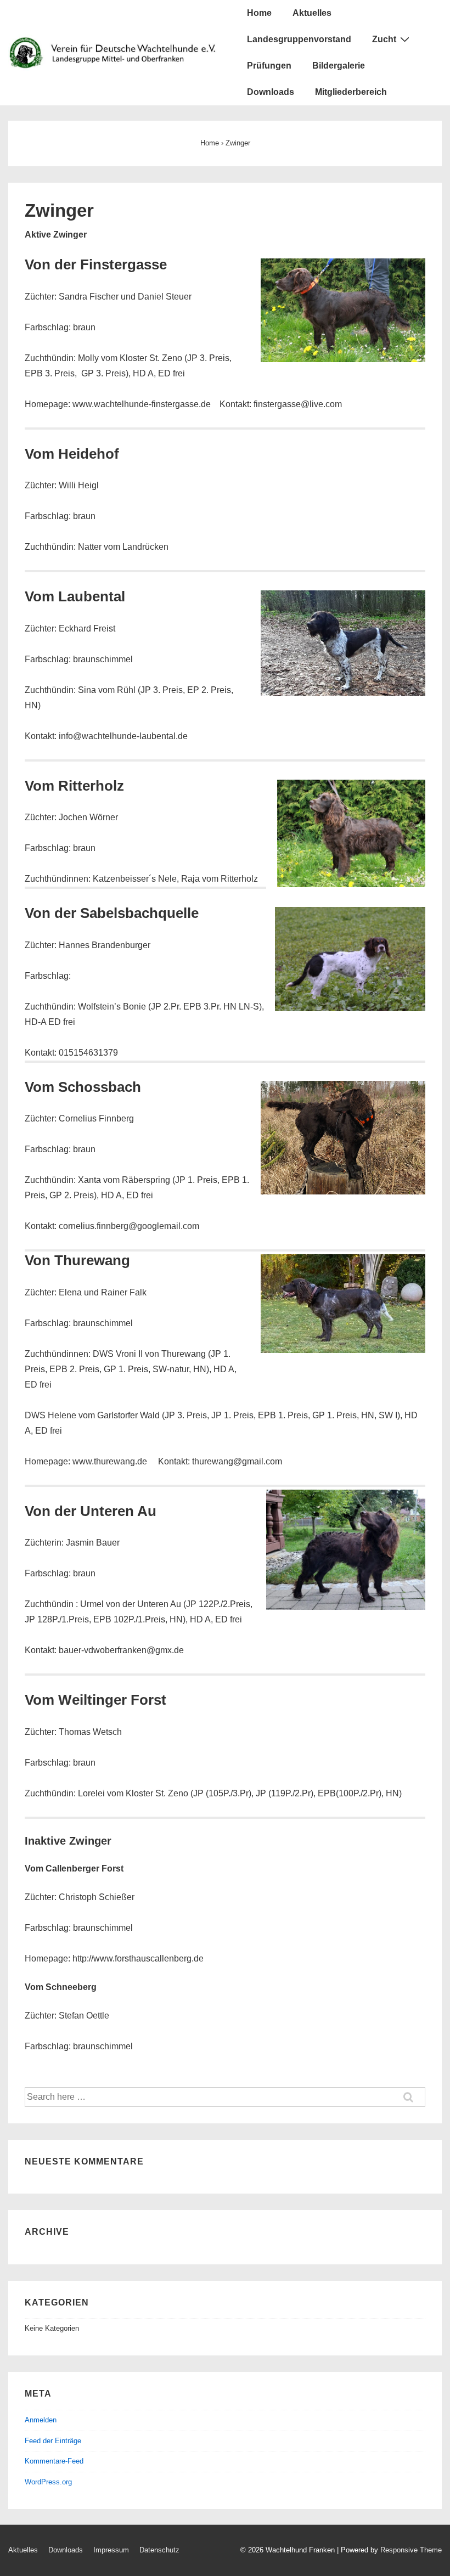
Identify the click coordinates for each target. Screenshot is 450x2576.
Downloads (271, 92)
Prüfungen (269, 66)
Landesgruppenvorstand (299, 39)
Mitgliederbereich (351, 92)
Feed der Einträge (53, 2441)
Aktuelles (312, 13)
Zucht (384, 39)
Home (259, 13)
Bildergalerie (339, 66)
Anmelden (41, 2420)
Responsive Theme (411, 2550)
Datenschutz (159, 2550)
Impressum (111, 2550)
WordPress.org (48, 2482)
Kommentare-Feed (54, 2461)
